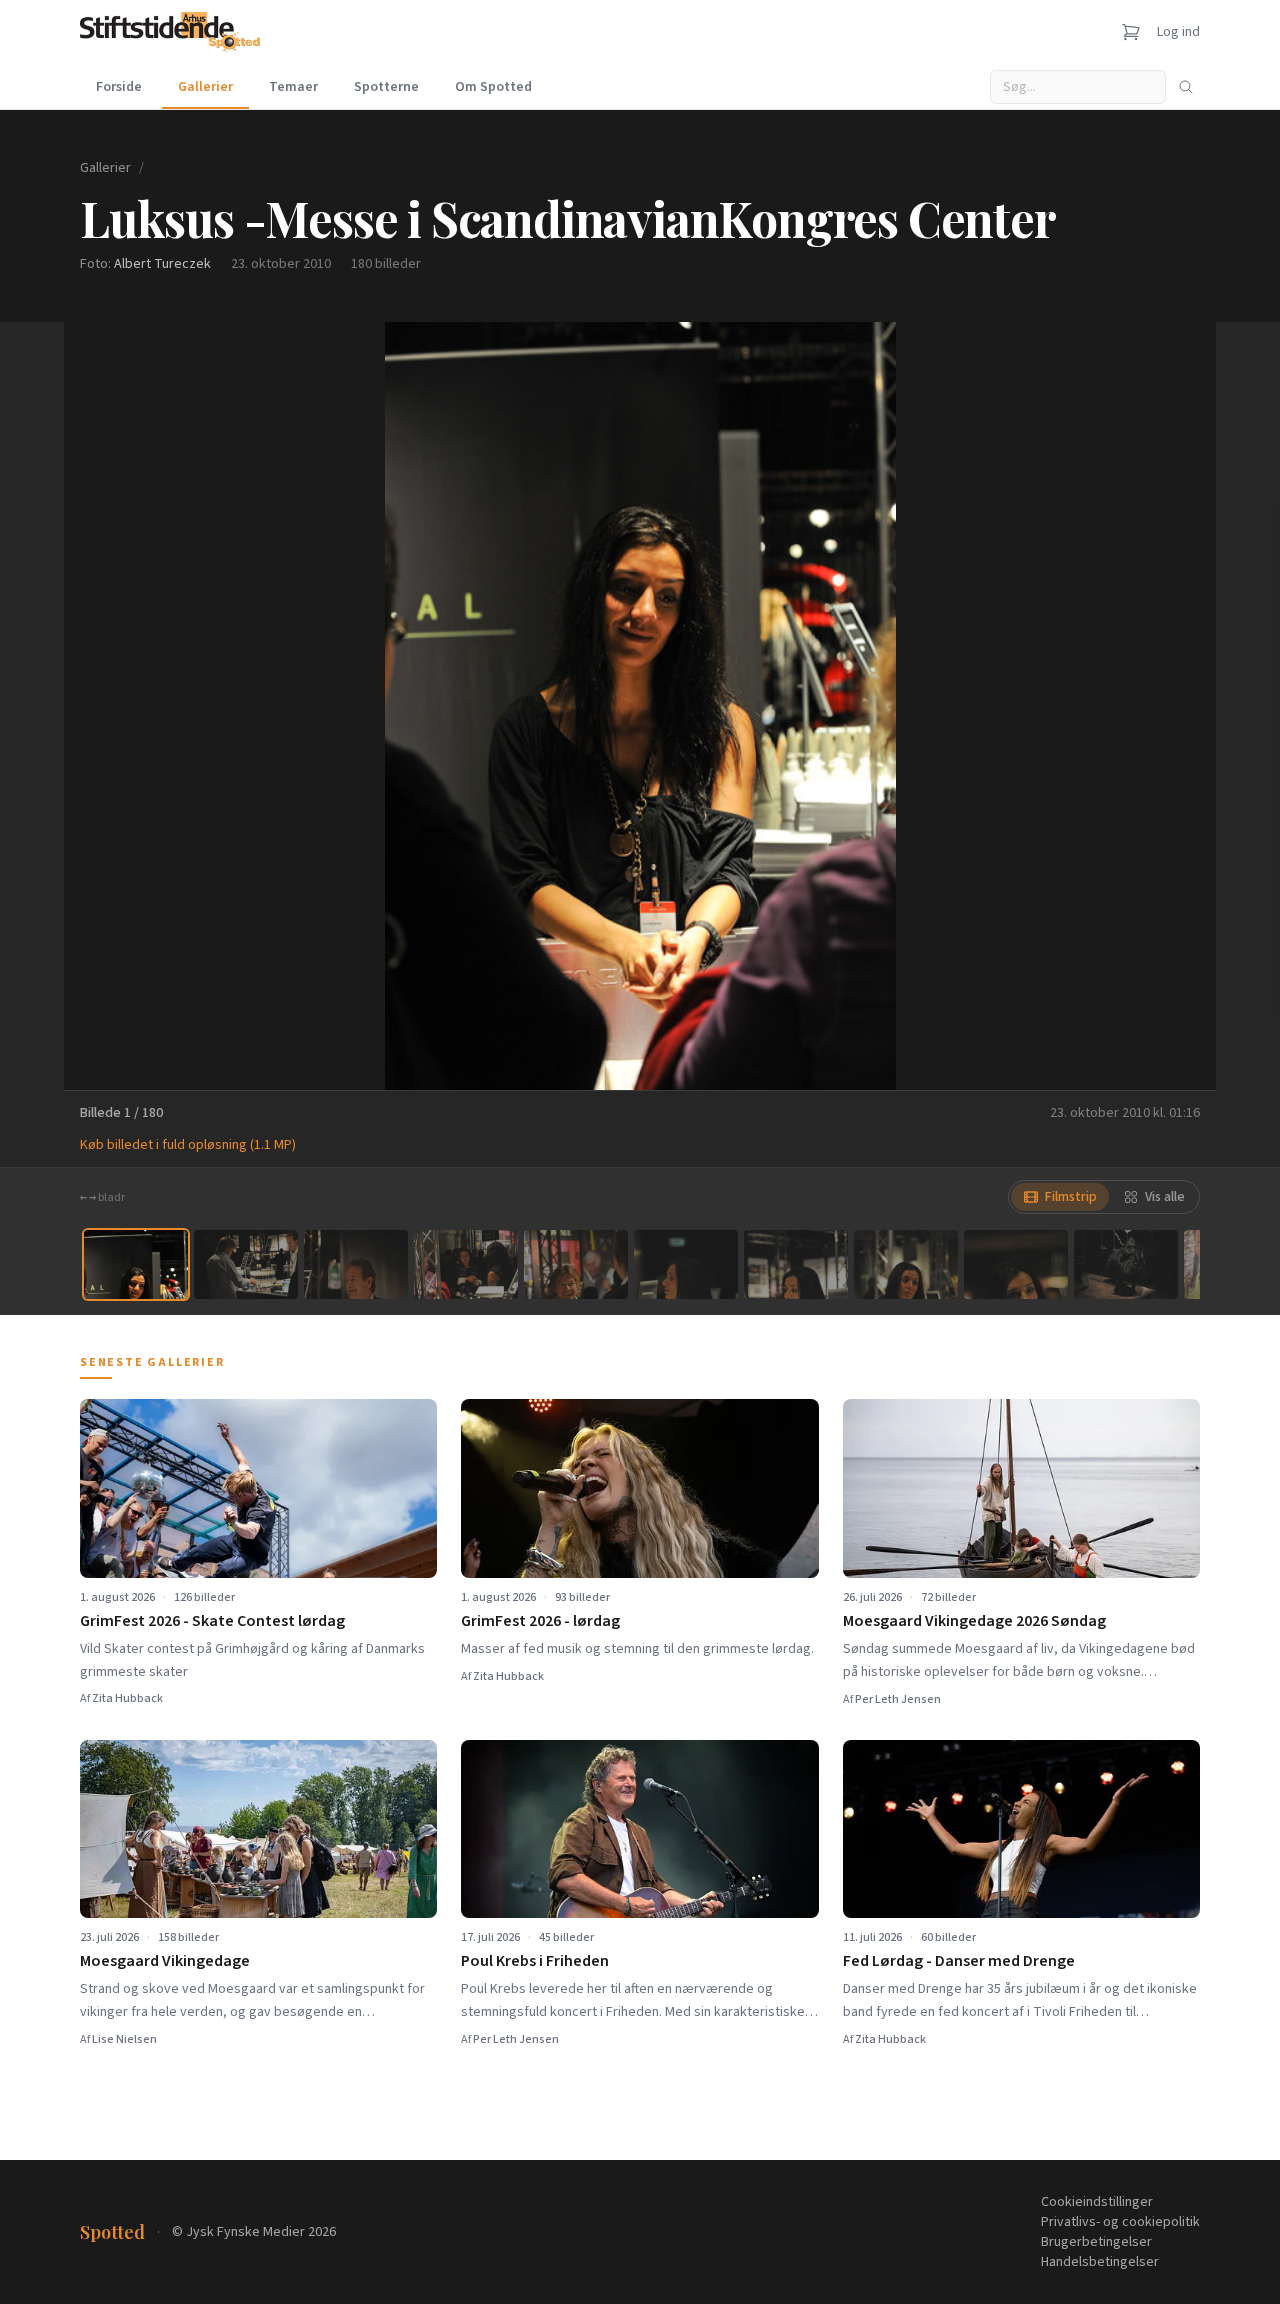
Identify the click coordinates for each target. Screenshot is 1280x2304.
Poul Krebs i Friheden (535, 1961)
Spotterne (386, 87)
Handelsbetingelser (1100, 2262)
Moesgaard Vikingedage (165, 1961)
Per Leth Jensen (898, 1699)
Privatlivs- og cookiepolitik (1120, 2222)
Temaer (293, 87)
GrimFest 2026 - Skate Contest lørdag (212, 1621)
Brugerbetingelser (1096, 2242)
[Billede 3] (356, 1264)
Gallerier (205, 87)
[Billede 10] (1126, 1264)
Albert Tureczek (162, 264)
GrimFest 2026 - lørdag (540, 1621)
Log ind (1178, 32)
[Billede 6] (686, 1264)
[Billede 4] (466, 1264)
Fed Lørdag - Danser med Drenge (959, 1961)
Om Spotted (493, 87)
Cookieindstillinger (1097, 2202)
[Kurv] (1131, 32)
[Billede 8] (906, 1264)
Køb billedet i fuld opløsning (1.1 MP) (188, 1145)
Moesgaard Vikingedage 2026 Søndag (974, 1621)
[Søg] (1186, 87)
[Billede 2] (246, 1264)
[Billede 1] (136, 1264)
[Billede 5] (576, 1264)
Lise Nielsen (124, 2039)
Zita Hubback (127, 1698)
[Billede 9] (1016, 1264)
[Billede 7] (796, 1264)
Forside (119, 87)
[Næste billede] (1176, 706)
